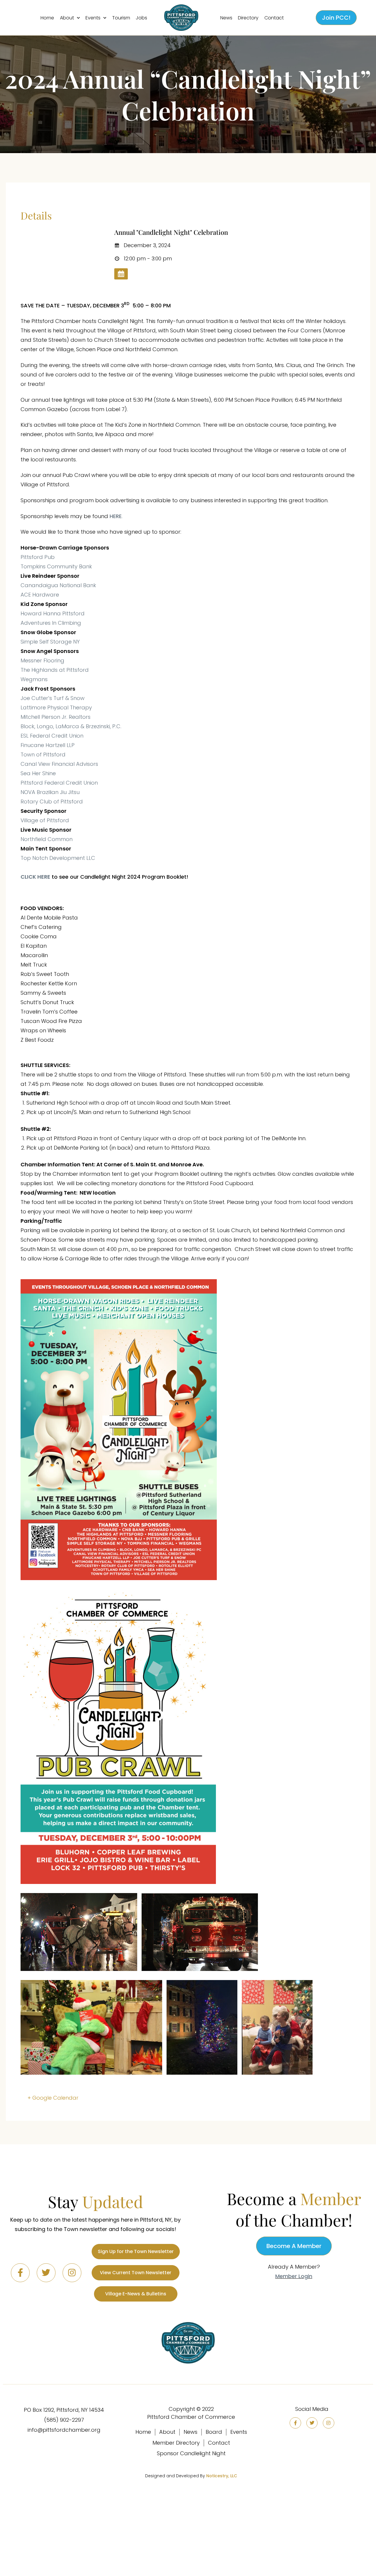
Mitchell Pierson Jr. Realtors (56, 717)
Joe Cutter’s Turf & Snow (53, 698)
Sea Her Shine (38, 773)
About (67, 18)
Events (93, 18)
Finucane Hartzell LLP (48, 745)
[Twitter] (46, 2273)
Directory (248, 18)
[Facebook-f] (20, 2273)
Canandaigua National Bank (58, 585)
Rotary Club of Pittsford (52, 802)
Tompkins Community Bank (56, 566)
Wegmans (34, 679)
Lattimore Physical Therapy (56, 707)
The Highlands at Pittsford (55, 670)
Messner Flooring (42, 660)
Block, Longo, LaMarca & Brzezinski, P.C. (71, 726)
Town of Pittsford (43, 754)
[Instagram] (72, 2273)
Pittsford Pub (38, 557)
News (226, 18)
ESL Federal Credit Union (52, 736)
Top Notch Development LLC (58, 858)
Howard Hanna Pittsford (53, 613)
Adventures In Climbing (51, 623)
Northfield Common (47, 839)
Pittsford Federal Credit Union (59, 783)
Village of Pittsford (45, 820)
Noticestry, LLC (222, 2476)
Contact (274, 18)
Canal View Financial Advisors (59, 764)
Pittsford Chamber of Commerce (191, 2417)
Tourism (121, 18)
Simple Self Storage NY (50, 642)
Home (47, 18)
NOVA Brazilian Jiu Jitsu (50, 792)
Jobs (141, 18)
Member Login (294, 2276)
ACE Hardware (40, 595)
